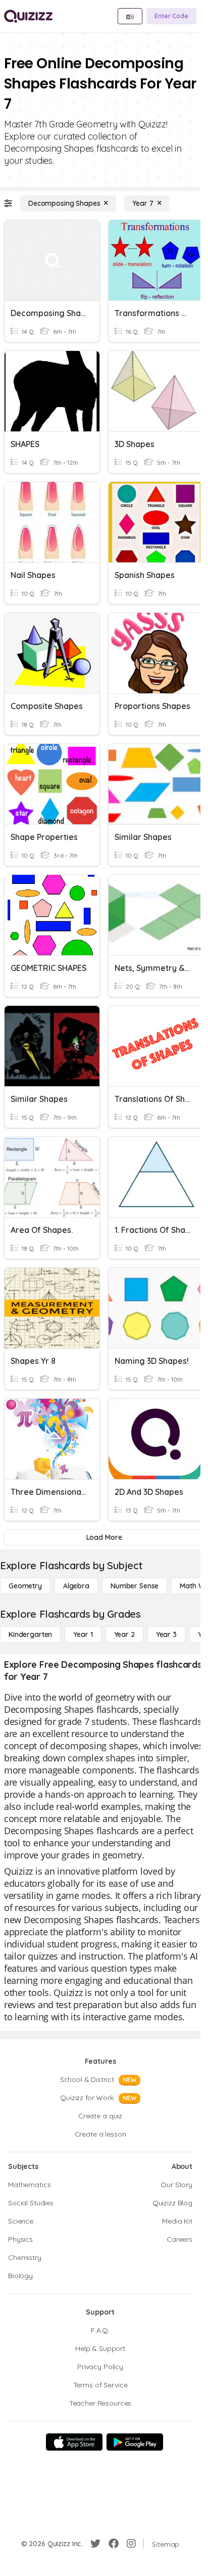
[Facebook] (114, 2544)
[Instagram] (131, 2544)
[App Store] (74, 2442)
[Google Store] (135, 2442)
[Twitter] (95, 2544)
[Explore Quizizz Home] (28, 16)
